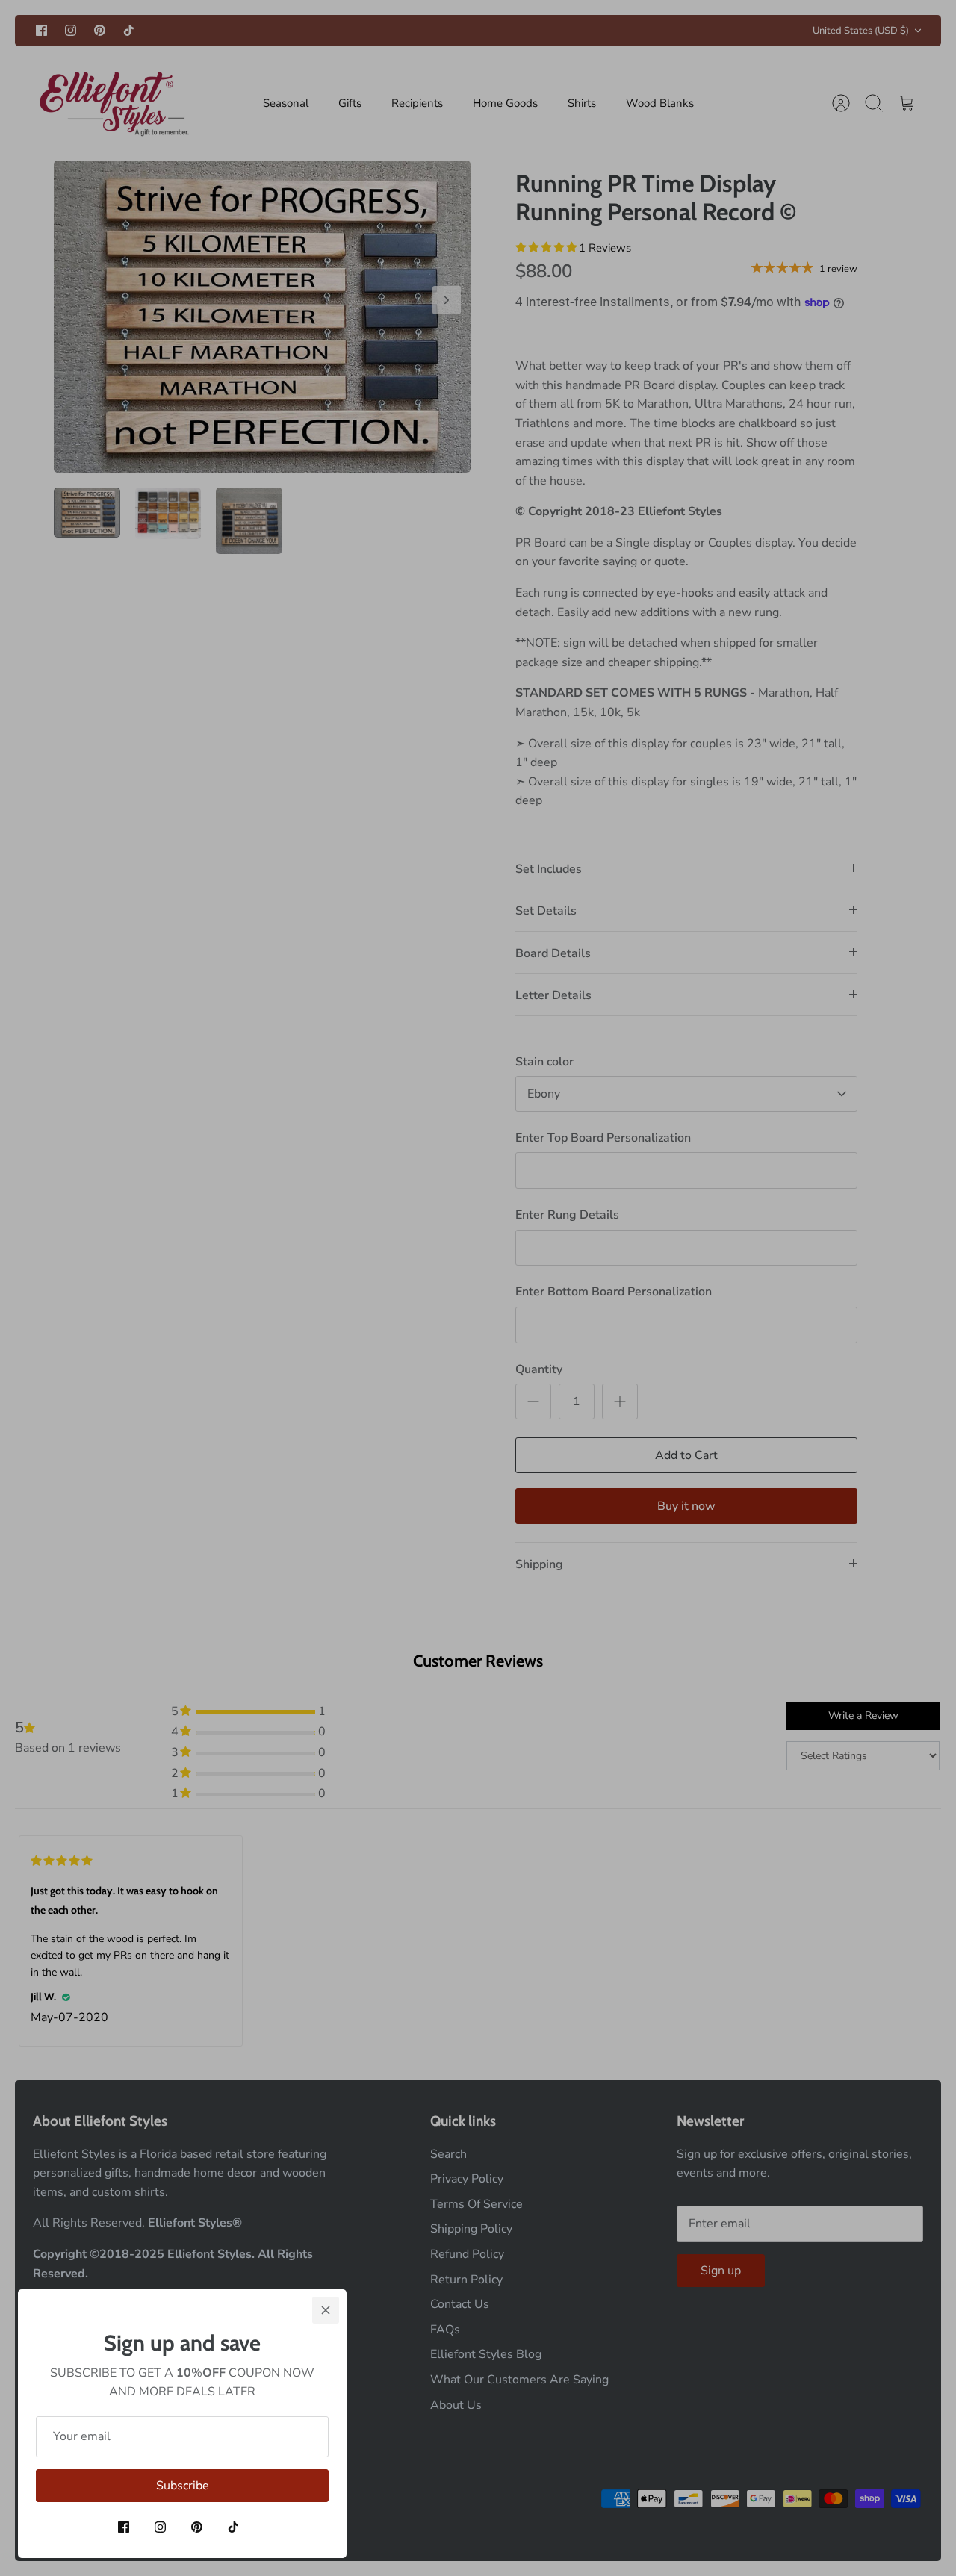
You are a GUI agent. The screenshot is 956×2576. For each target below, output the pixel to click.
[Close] (326, 2310)
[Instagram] (160, 2527)
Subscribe (183, 2486)
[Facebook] (124, 2527)
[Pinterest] (197, 2527)
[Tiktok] (233, 2527)
